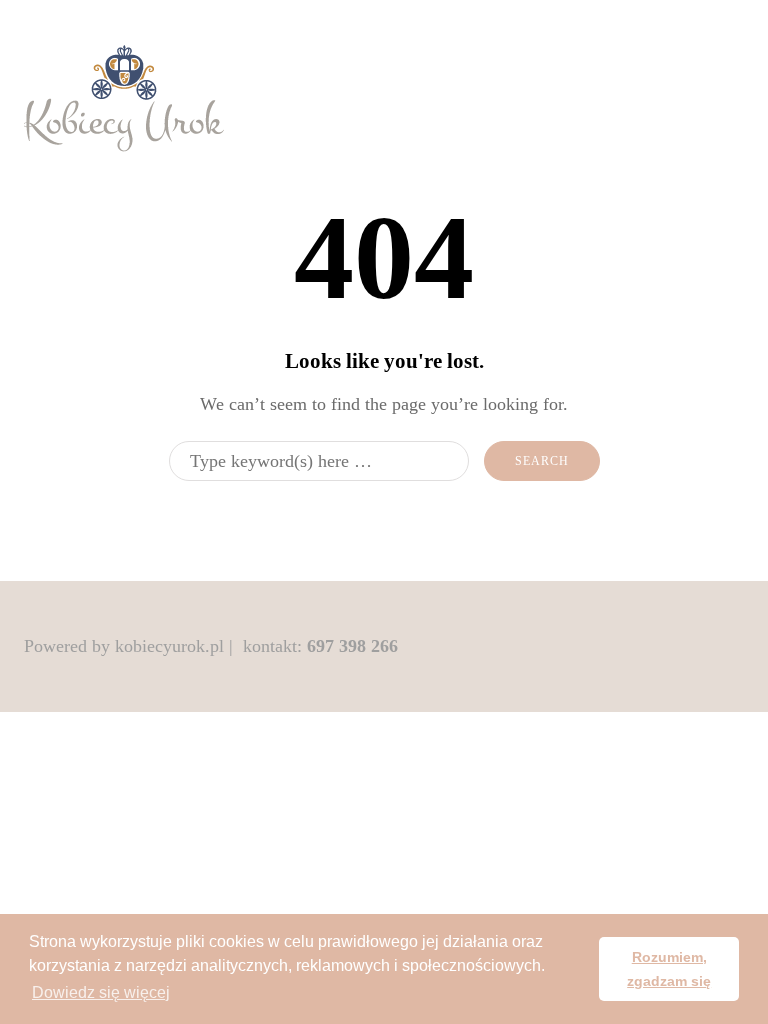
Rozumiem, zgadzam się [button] (669, 969)
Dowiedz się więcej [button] (101, 992)
